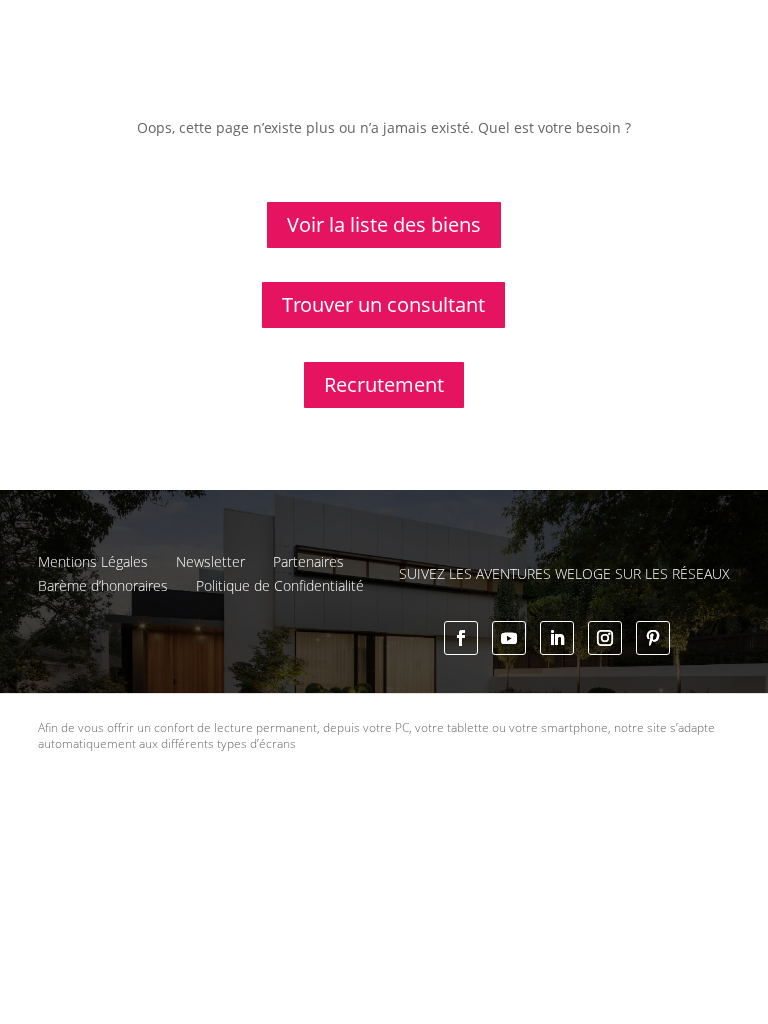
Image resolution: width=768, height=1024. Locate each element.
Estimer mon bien (465, 72)
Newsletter (210, 561)
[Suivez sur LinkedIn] (557, 638)
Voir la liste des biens (384, 224)
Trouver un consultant (386, 117)
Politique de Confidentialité (280, 585)
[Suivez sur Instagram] (605, 638)
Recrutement (384, 384)
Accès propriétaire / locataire (579, 117)
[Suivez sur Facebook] (461, 638)
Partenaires (308, 561)
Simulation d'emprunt (304, 72)
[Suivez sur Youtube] (509, 638)
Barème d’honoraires (103, 585)
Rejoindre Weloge (612, 72)
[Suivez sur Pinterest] (653, 638)
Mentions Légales (93, 561)
